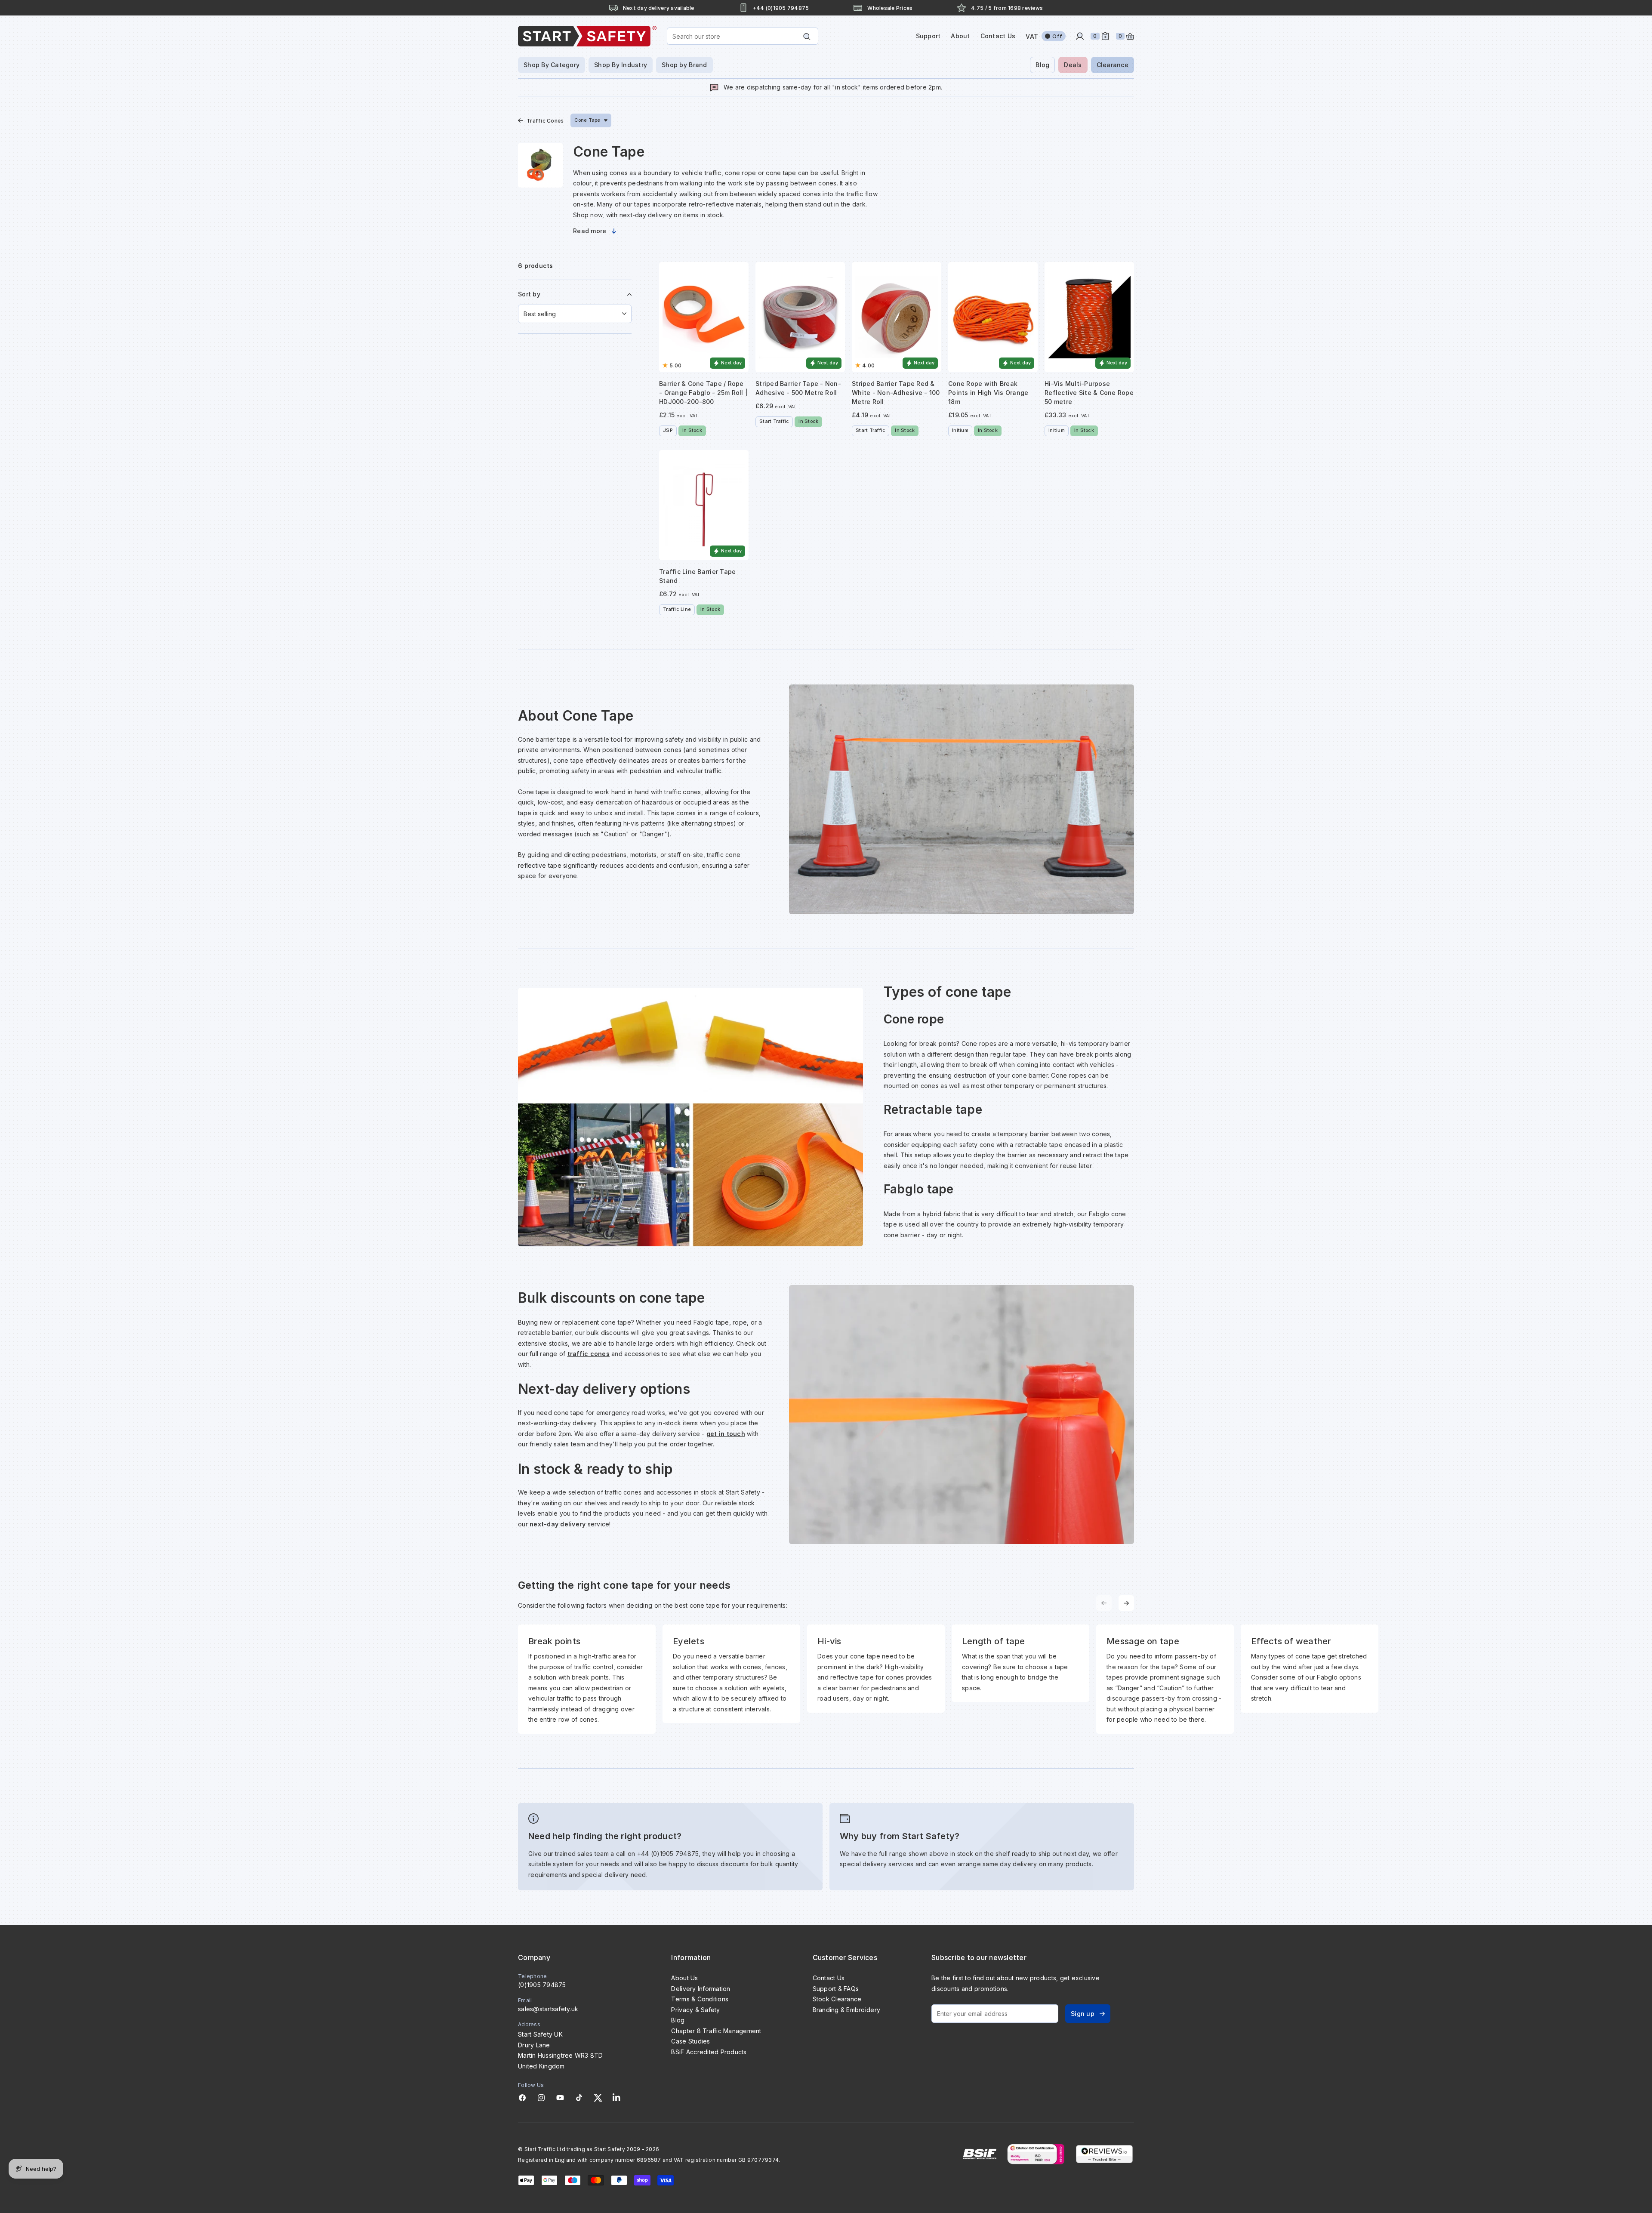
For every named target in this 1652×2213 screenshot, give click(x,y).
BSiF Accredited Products (709, 2052)
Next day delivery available (659, 8)
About (960, 36)
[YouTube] (560, 2098)
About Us (684, 1978)
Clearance (1113, 65)
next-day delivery (558, 1524)
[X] (598, 2098)
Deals (1073, 65)
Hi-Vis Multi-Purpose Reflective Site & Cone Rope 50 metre (1089, 393)
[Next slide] (1126, 1603)
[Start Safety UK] (587, 36)
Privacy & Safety (695, 2010)
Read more (590, 231)
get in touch (726, 1434)
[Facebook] (522, 2098)
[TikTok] (579, 2098)
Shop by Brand (684, 65)
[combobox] (743, 36)
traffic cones (589, 1354)
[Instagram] (541, 2098)
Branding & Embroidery (846, 2010)
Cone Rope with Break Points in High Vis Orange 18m (988, 393)
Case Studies (690, 2041)
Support (928, 36)
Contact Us (998, 36)
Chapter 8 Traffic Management (716, 2031)
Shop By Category (552, 65)
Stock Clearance (837, 1999)
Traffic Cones (545, 121)
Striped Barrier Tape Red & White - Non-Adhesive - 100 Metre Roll (896, 393)
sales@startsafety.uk (548, 2009)
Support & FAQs (836, 1989)
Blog (1042, 65)
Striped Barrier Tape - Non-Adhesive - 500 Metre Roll (798, 388)
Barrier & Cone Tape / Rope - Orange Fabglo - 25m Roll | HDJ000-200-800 (703, 393)
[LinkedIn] (616, 2098)
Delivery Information (701, 1989)
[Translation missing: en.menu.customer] (1080, 36)
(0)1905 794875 (542, 1985)
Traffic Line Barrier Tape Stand (697, 576)
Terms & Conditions (700, 1999)
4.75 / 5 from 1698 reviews (1007, 8)
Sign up (1083, 2014)
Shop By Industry (621, 65)
